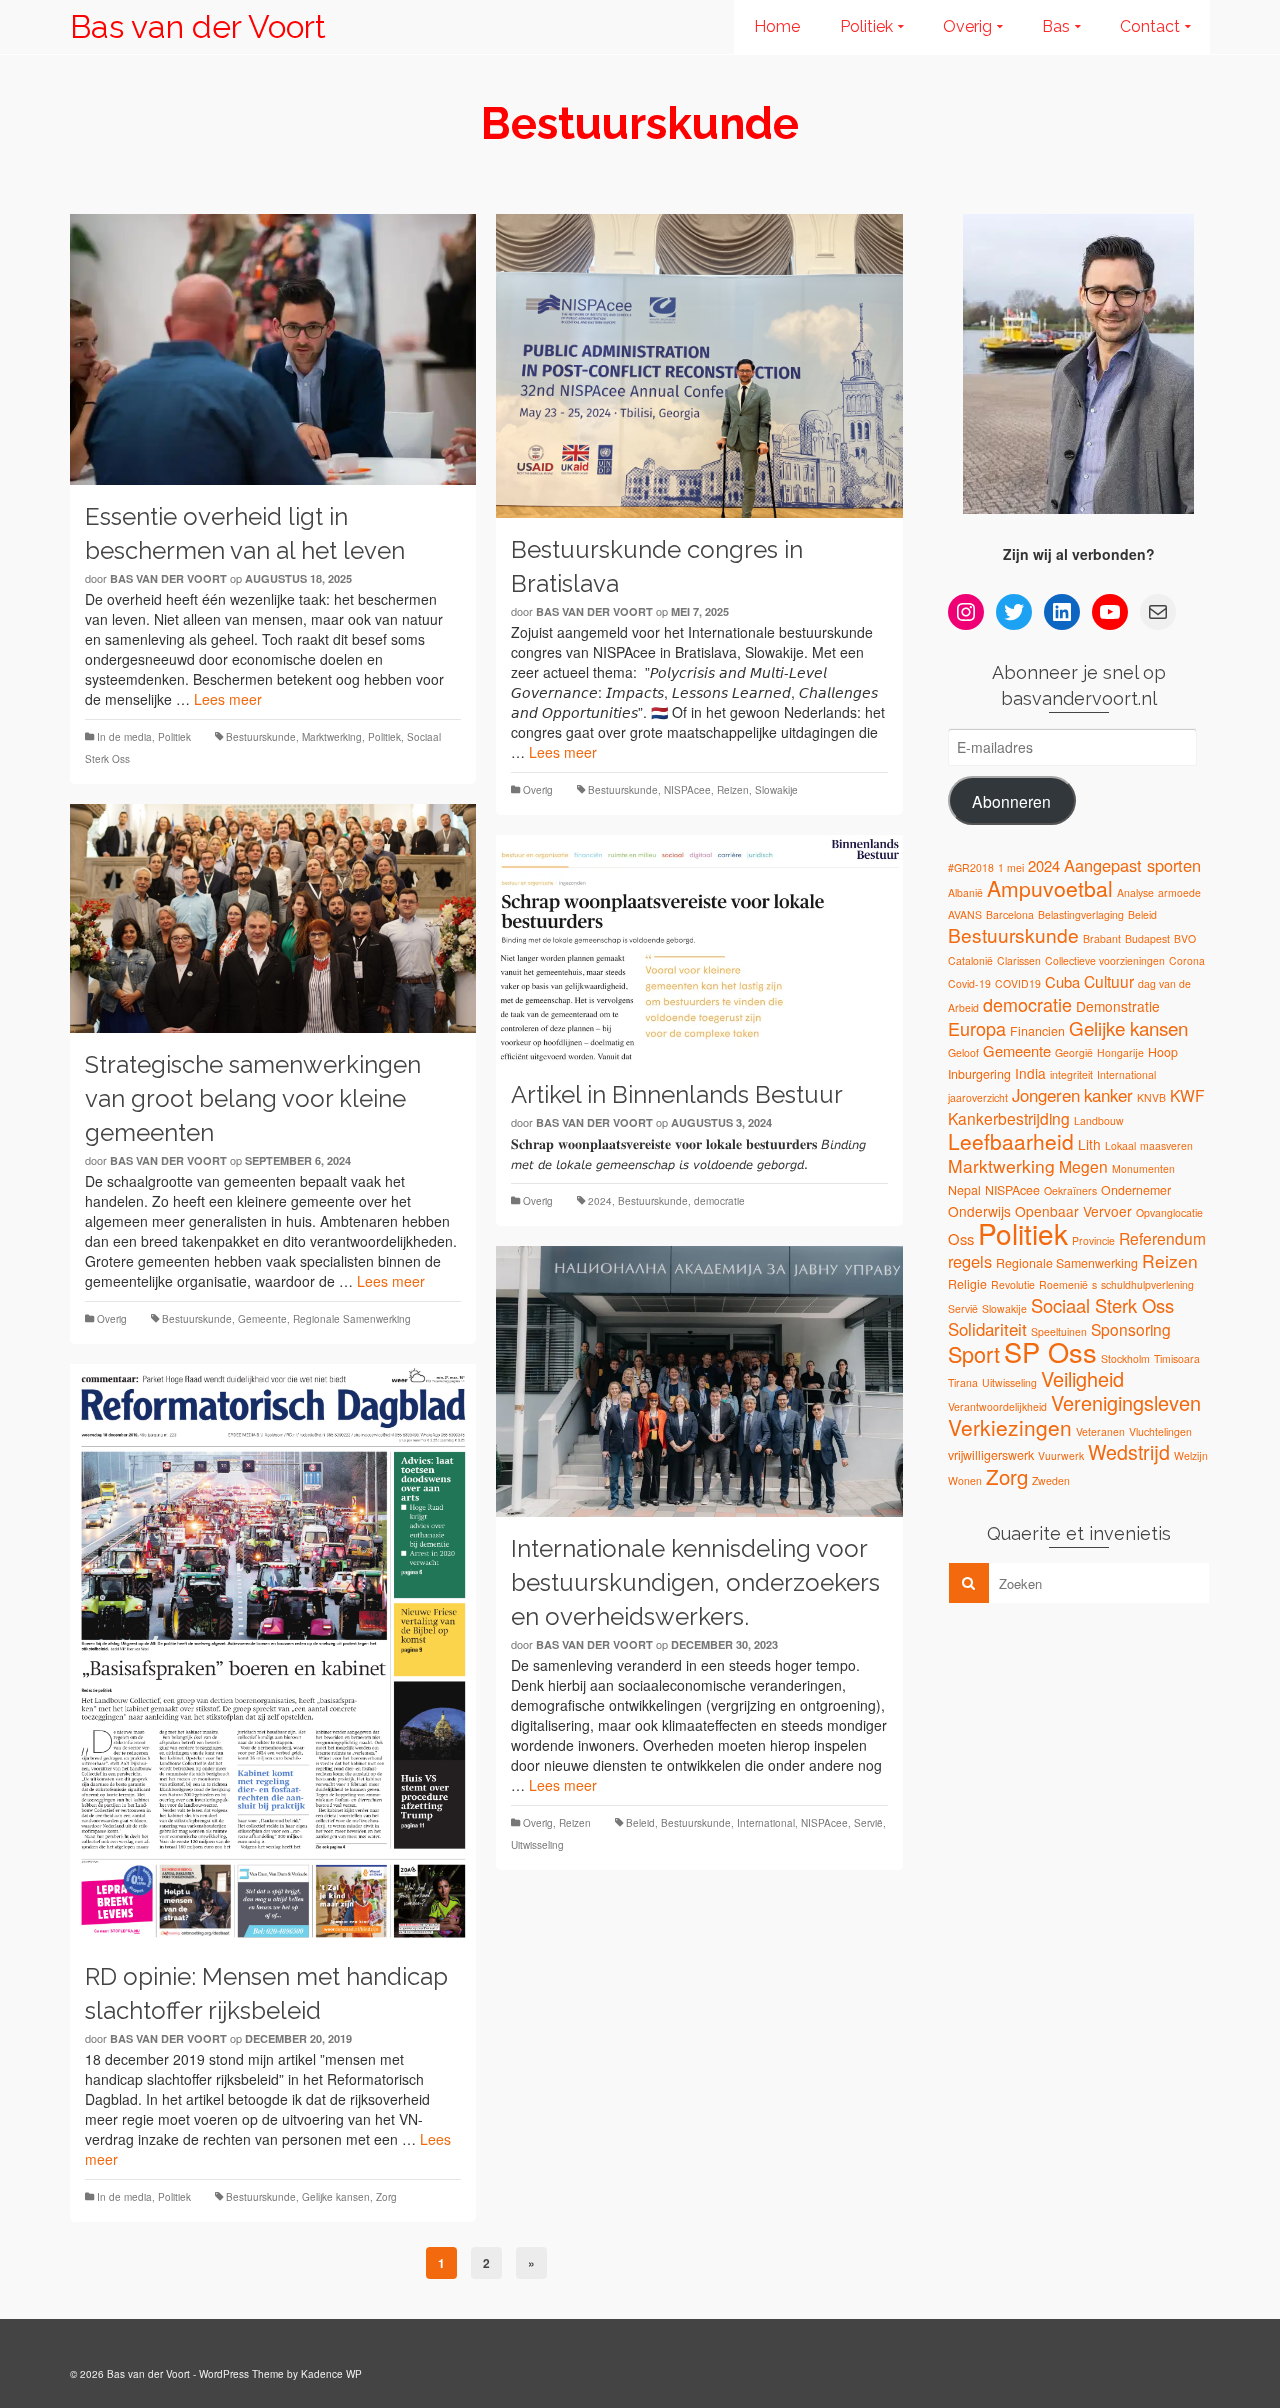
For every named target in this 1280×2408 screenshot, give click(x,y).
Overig (538, 790)
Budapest (1147, 938)
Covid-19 (969, 983)
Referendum (1162, 1238)
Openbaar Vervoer (1073, 1211)
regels (970, 1261)
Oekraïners (1070, 1190)
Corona (1187, 960)
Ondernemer (1136, 1190)
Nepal (964, 1190)
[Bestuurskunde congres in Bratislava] (699, 366)
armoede (1179, 892)
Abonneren (1011, 801)
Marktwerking (332, 737)
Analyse (1135, 892)
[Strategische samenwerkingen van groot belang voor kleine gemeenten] (273, 918)
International (766, 1823)
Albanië (965, 892)
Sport (974, 1353)
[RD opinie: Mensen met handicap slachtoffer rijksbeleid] (273, 1654)
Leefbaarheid (1011, 1141)
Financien (1037, 1031)
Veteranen (1100, 1431)
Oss (961, 1238)
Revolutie (1013, 1284)
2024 (600, 1201)
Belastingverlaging (1081, 914)
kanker (1108, 1095)
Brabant (1102, 938)
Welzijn (1191, 1455)
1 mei (1011, 867)
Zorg (386, 2197)
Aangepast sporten (1132, 865)
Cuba (1062, 981)
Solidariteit (987, 1329)
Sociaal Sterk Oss (1102, 1305)
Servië (868, 1823)
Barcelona (1010, 914)
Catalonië (970, 960)
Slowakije (776, 790)
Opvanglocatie (1169, 1212)
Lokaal (1120, 1145)
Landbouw (1099, 1120)
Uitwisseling (537, 1845)
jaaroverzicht (978, 1097)
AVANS (965, 914)
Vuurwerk (1061, 1455)
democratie (719, 1201)
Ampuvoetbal (1050, 888)
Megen (1083, 1166)
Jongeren (1046, 1095)
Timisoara (1177, 1358)
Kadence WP (331, 2374)
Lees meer (228, 699)
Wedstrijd (1129, 1451)
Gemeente (262, 1319)
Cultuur (1109, 981)
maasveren (1166, 1145)
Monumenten (1143, 1168)
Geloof (963, 1052)
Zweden (1051, 1480)
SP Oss (1050, 1351)
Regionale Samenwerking (352, 1319)
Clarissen (1019, 960)
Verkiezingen (1010, 1427)
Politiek (174, 737)
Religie (967, 1284)
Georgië (1074, 1052)
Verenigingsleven (1126, 1402)
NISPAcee (687, 790)
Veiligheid (1082, 1378)
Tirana (963, 1382)
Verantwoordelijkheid (997, 1406)
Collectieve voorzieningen (1105, 960)
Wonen (965, 1480)
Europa (977, 1028)
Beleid (640, 1823)
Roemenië (1063, 1284)
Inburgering (979, 1074)
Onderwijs (979, 1211)
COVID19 (1018, 983)
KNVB (1151, 1097)
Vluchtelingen (1160, 1431)
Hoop (1163, 1052)
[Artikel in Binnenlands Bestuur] (699, 949)
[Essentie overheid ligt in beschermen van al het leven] (273, 349)
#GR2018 (971, 867)
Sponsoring (1131, 1329)
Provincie (1093, 1240)
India (1030, 1073)
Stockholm (1125, 1358)
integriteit (1071, 1074)
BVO (1185, 938)
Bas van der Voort (198, 26)
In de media (124, 737)
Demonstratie (1118, 1006)
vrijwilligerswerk (991, 1455)
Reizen (733, 790)
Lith (1089, 1144)
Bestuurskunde (261, 737)
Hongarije (1120, 1052)
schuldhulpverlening (1147, 1284)
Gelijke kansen (336, 2197)
